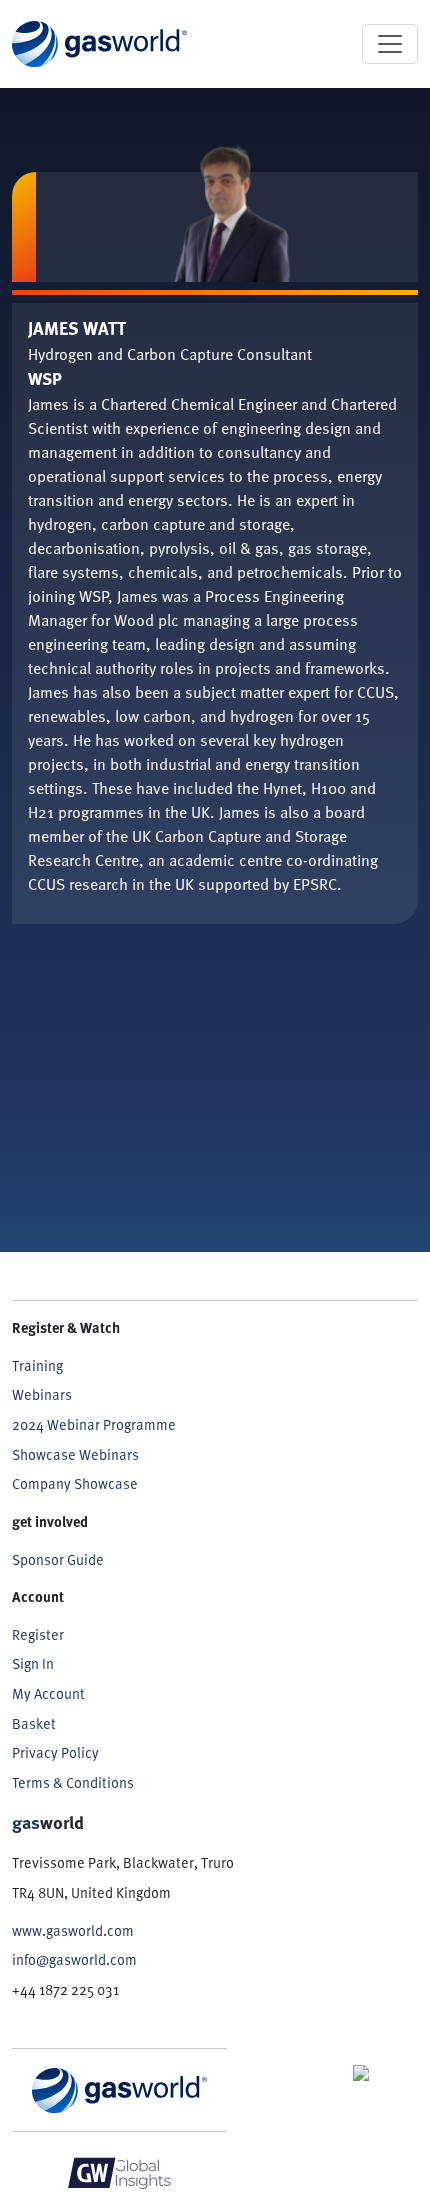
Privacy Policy (55, 1752)
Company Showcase (75, 1483)
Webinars (42, 1394)
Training (37, 1365)
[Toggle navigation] (390, 44)
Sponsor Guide (58, 1559)
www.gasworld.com (73, 1930)
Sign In (33, 1663)
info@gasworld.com (74, 1959)
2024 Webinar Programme (94, 1424)
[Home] (99, 44)
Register (38, 1634)
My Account (48, 1693)
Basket (34, 1723)
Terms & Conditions (73, 1782)
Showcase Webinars (75, 1454)
